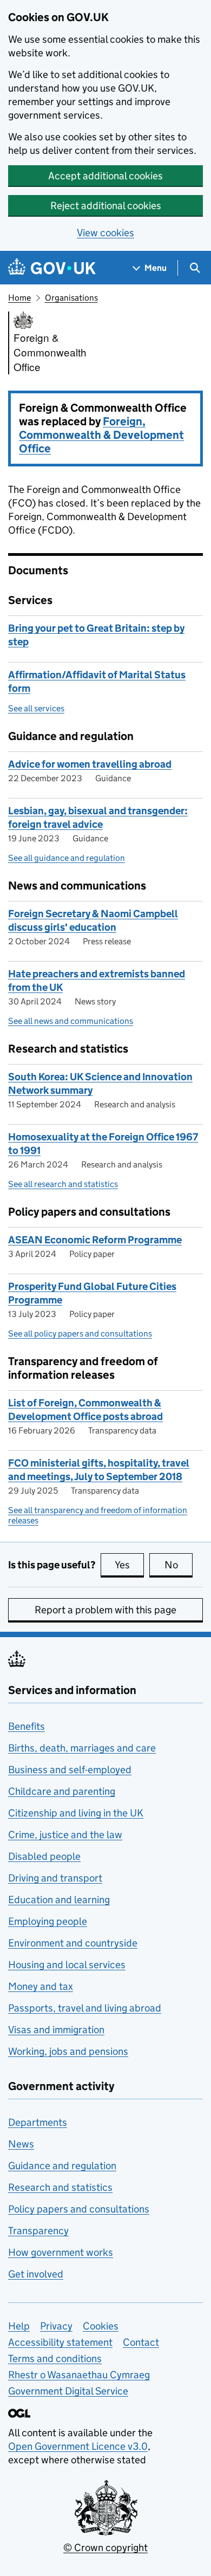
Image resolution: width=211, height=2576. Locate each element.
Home (19, 298)
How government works (61, 2252)
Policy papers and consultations (79, 2209)
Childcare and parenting (62, 1791)
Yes (129, 1565)
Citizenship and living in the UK (76, 1813)
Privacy (56, 2326)
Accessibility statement (60, 2342)
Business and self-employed (70, 1770)
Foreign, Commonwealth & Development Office (101, 435)
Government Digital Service (68, 2391)
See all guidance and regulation (67, 858)
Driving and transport (55, 1878)
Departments (38, 2122)
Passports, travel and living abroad (85, 2008)
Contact (141, 2342)
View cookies (105, 233)
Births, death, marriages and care (82, 1748)
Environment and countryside (73, 1943)
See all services (36, 708)
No (179, 1565)
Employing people (48, 1921)
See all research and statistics (63, 1184)
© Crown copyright (105, 2548)
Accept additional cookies (105, 176)
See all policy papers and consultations (80, 1334)
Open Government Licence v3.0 (78, 2446)
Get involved (36, 2274)
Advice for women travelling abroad (90, 764)
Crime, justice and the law (65, 1835)
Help (19, 2326)
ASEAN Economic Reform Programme (95, 1240)
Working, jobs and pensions (68, 2051)
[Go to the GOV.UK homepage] (52, 268)
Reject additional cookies (106, 206)
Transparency (38, 2231)
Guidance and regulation (62, 2166)
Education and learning (59, 1900)
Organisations (71, 298)
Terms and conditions (55, 2358)
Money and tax (41, 1986)
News (21, 2144)
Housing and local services (67, 1965)
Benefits (27, 1726)
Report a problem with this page (105, 1610)
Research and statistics (60, 2187)
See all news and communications (71, 1021)
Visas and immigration (56, 2030)
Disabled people (44, 1856)
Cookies (101, 2326)
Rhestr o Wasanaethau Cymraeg (79, 2375)
